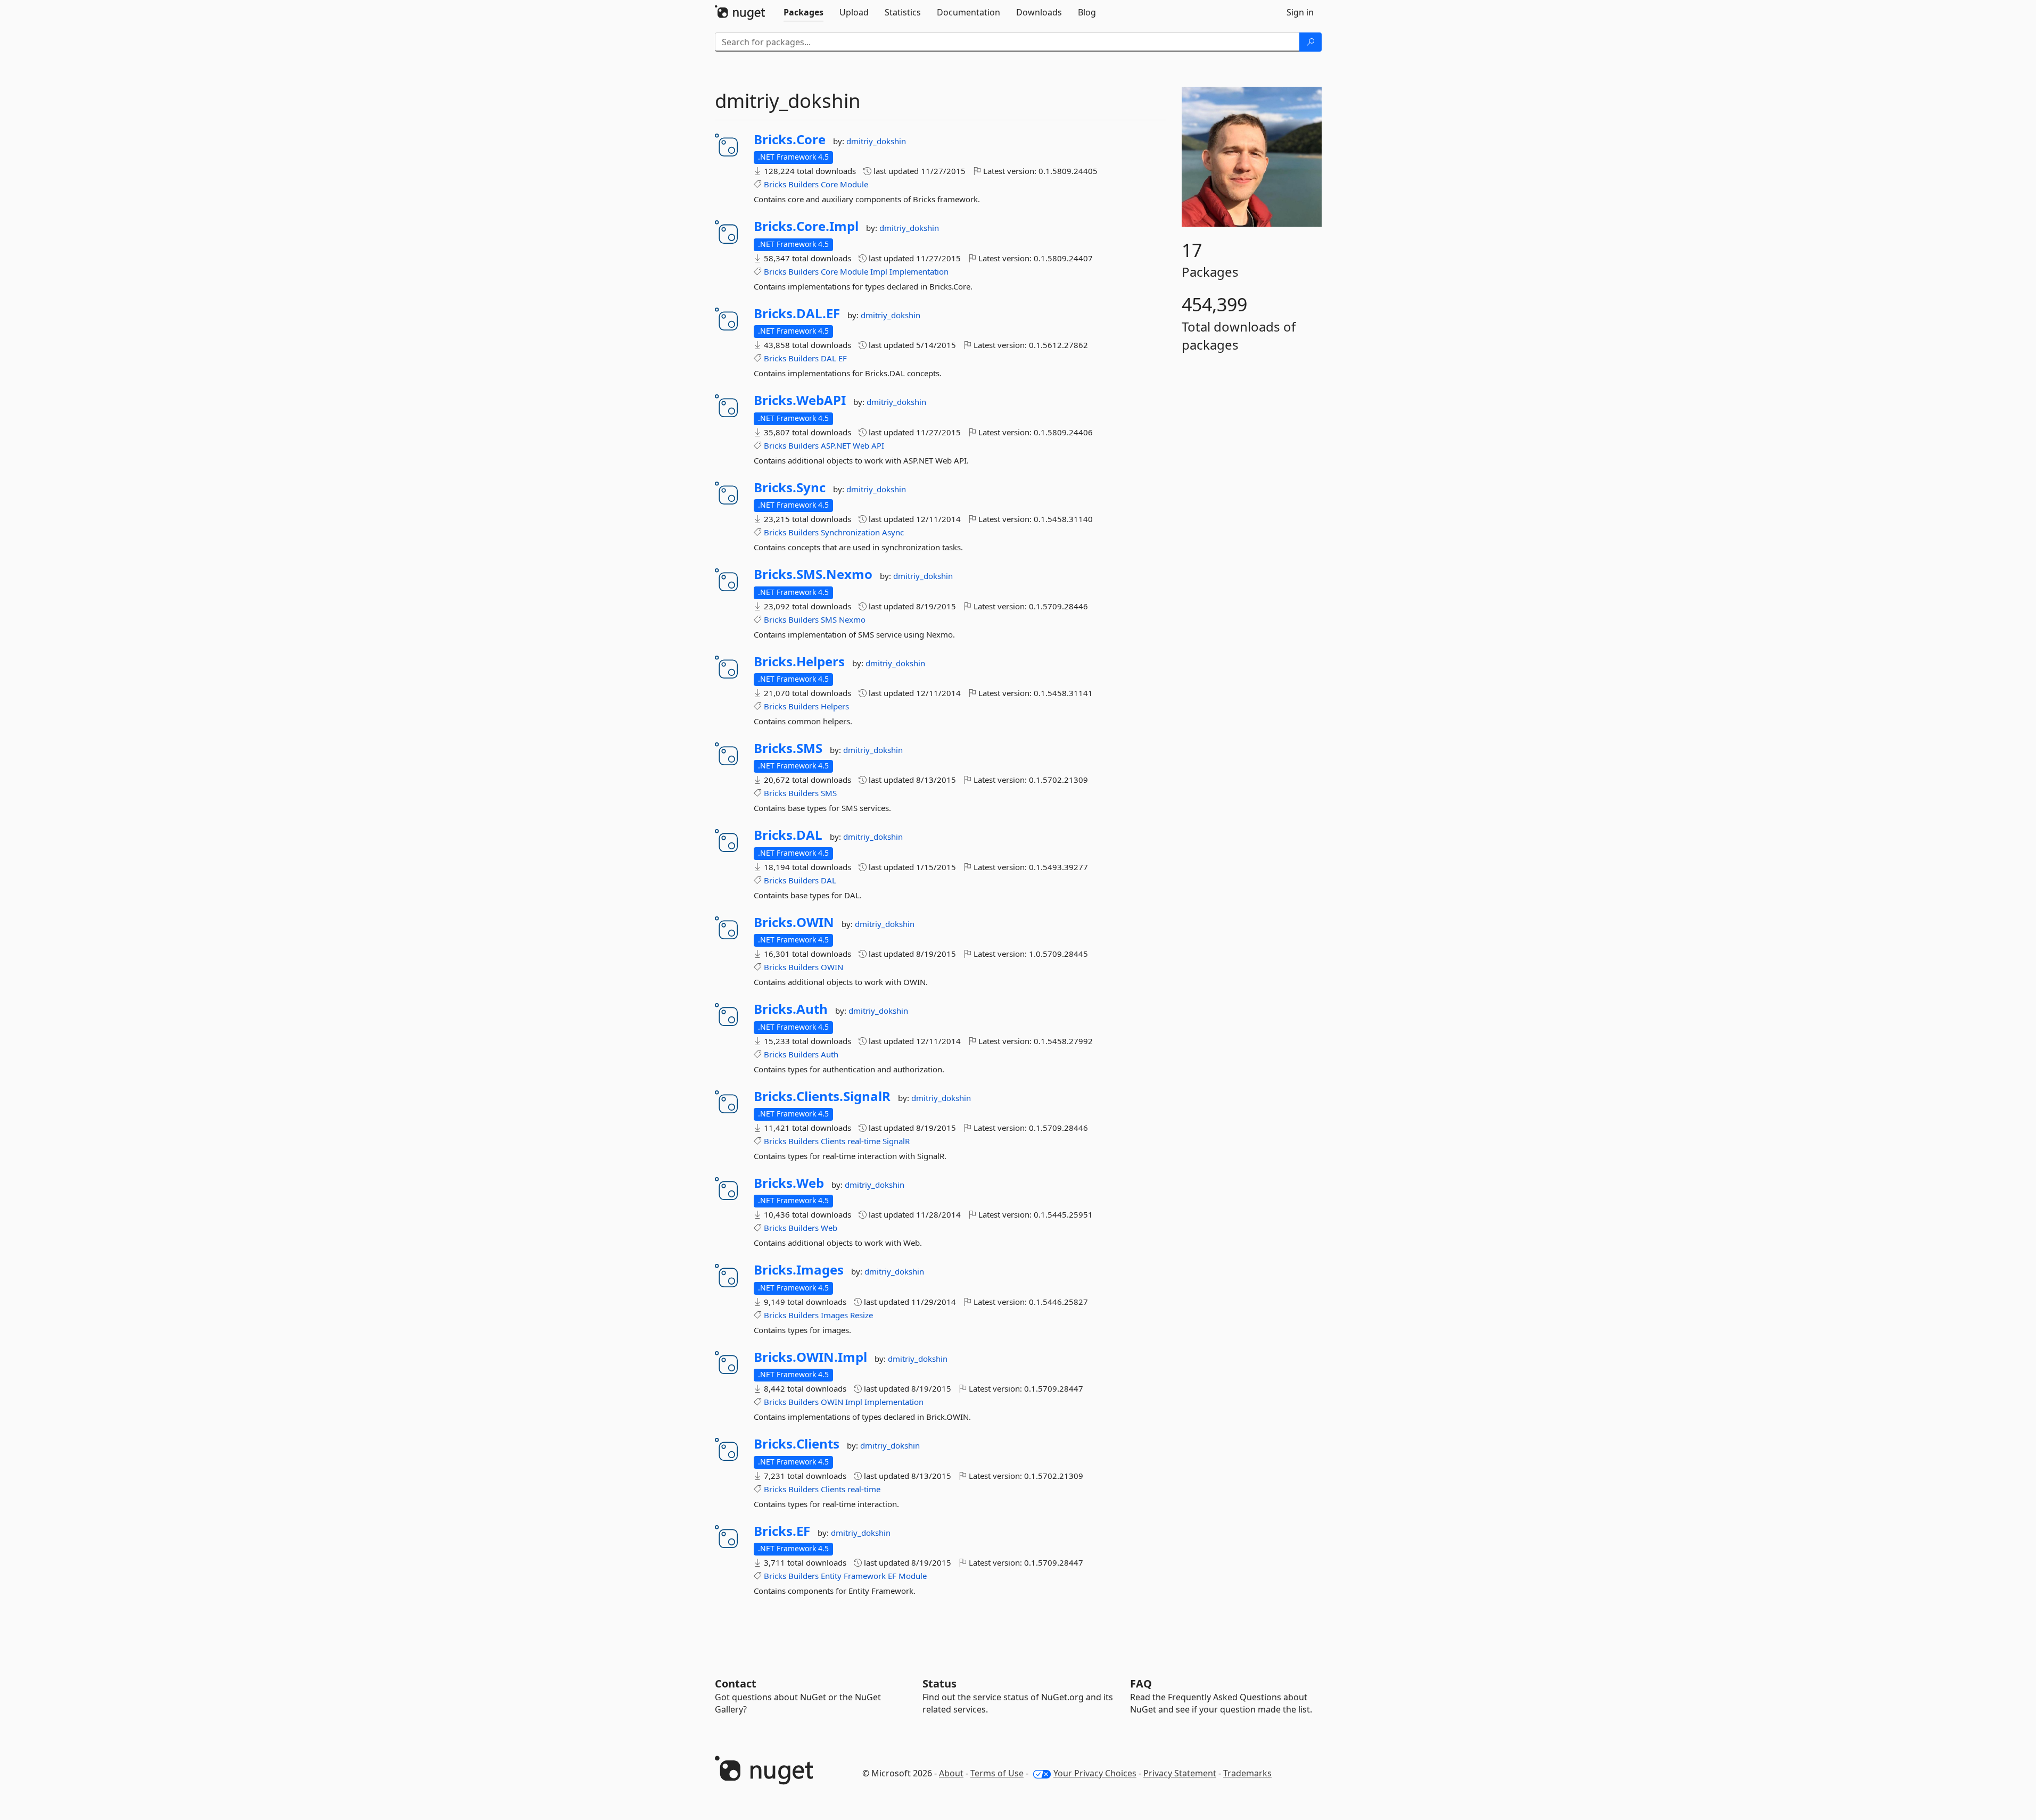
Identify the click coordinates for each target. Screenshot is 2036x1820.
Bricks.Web (789, 1183)
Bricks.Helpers (799, 661)
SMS (829, 619)
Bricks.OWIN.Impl (810, 1357)
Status (939, 1683)
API (878, 445)
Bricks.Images (799, 1270)
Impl (879, 271)
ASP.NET (836, 445)
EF (843, 358)
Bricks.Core (790, 139)
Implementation (919, 271)
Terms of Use (997, 1773)
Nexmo (852, 619)
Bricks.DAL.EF (797, 313)
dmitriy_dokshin (876, 141)
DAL (829, 358)
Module (854, 184)
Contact (736, 1683)
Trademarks (1247, 1773)
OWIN (832, 967)
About (951, 1773)
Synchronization (850, 532)
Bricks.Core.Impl (806, 226)
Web (861, 445)
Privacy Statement (1180, 1773)
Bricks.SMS (788, 748)
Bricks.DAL (788, 835)
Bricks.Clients (797, 1444)
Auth (830, 1054)
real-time (864, 1141)
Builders (803, 184)
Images (834, 1315)
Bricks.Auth (791, 1009)
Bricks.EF (782, 1531)
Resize (862, 1315)
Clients (833, 1141)
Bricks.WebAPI (800, 400)
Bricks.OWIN (794, 922)
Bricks (775, 184)
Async (893, 532)
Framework (865, 1576)
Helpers (835, 706)
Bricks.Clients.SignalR (822, 1096)
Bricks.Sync (790, 487)
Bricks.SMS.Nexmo (813, 574)
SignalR (896, 1141)
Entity (831, 1576)
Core (829, 184)
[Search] (1310, 42)
